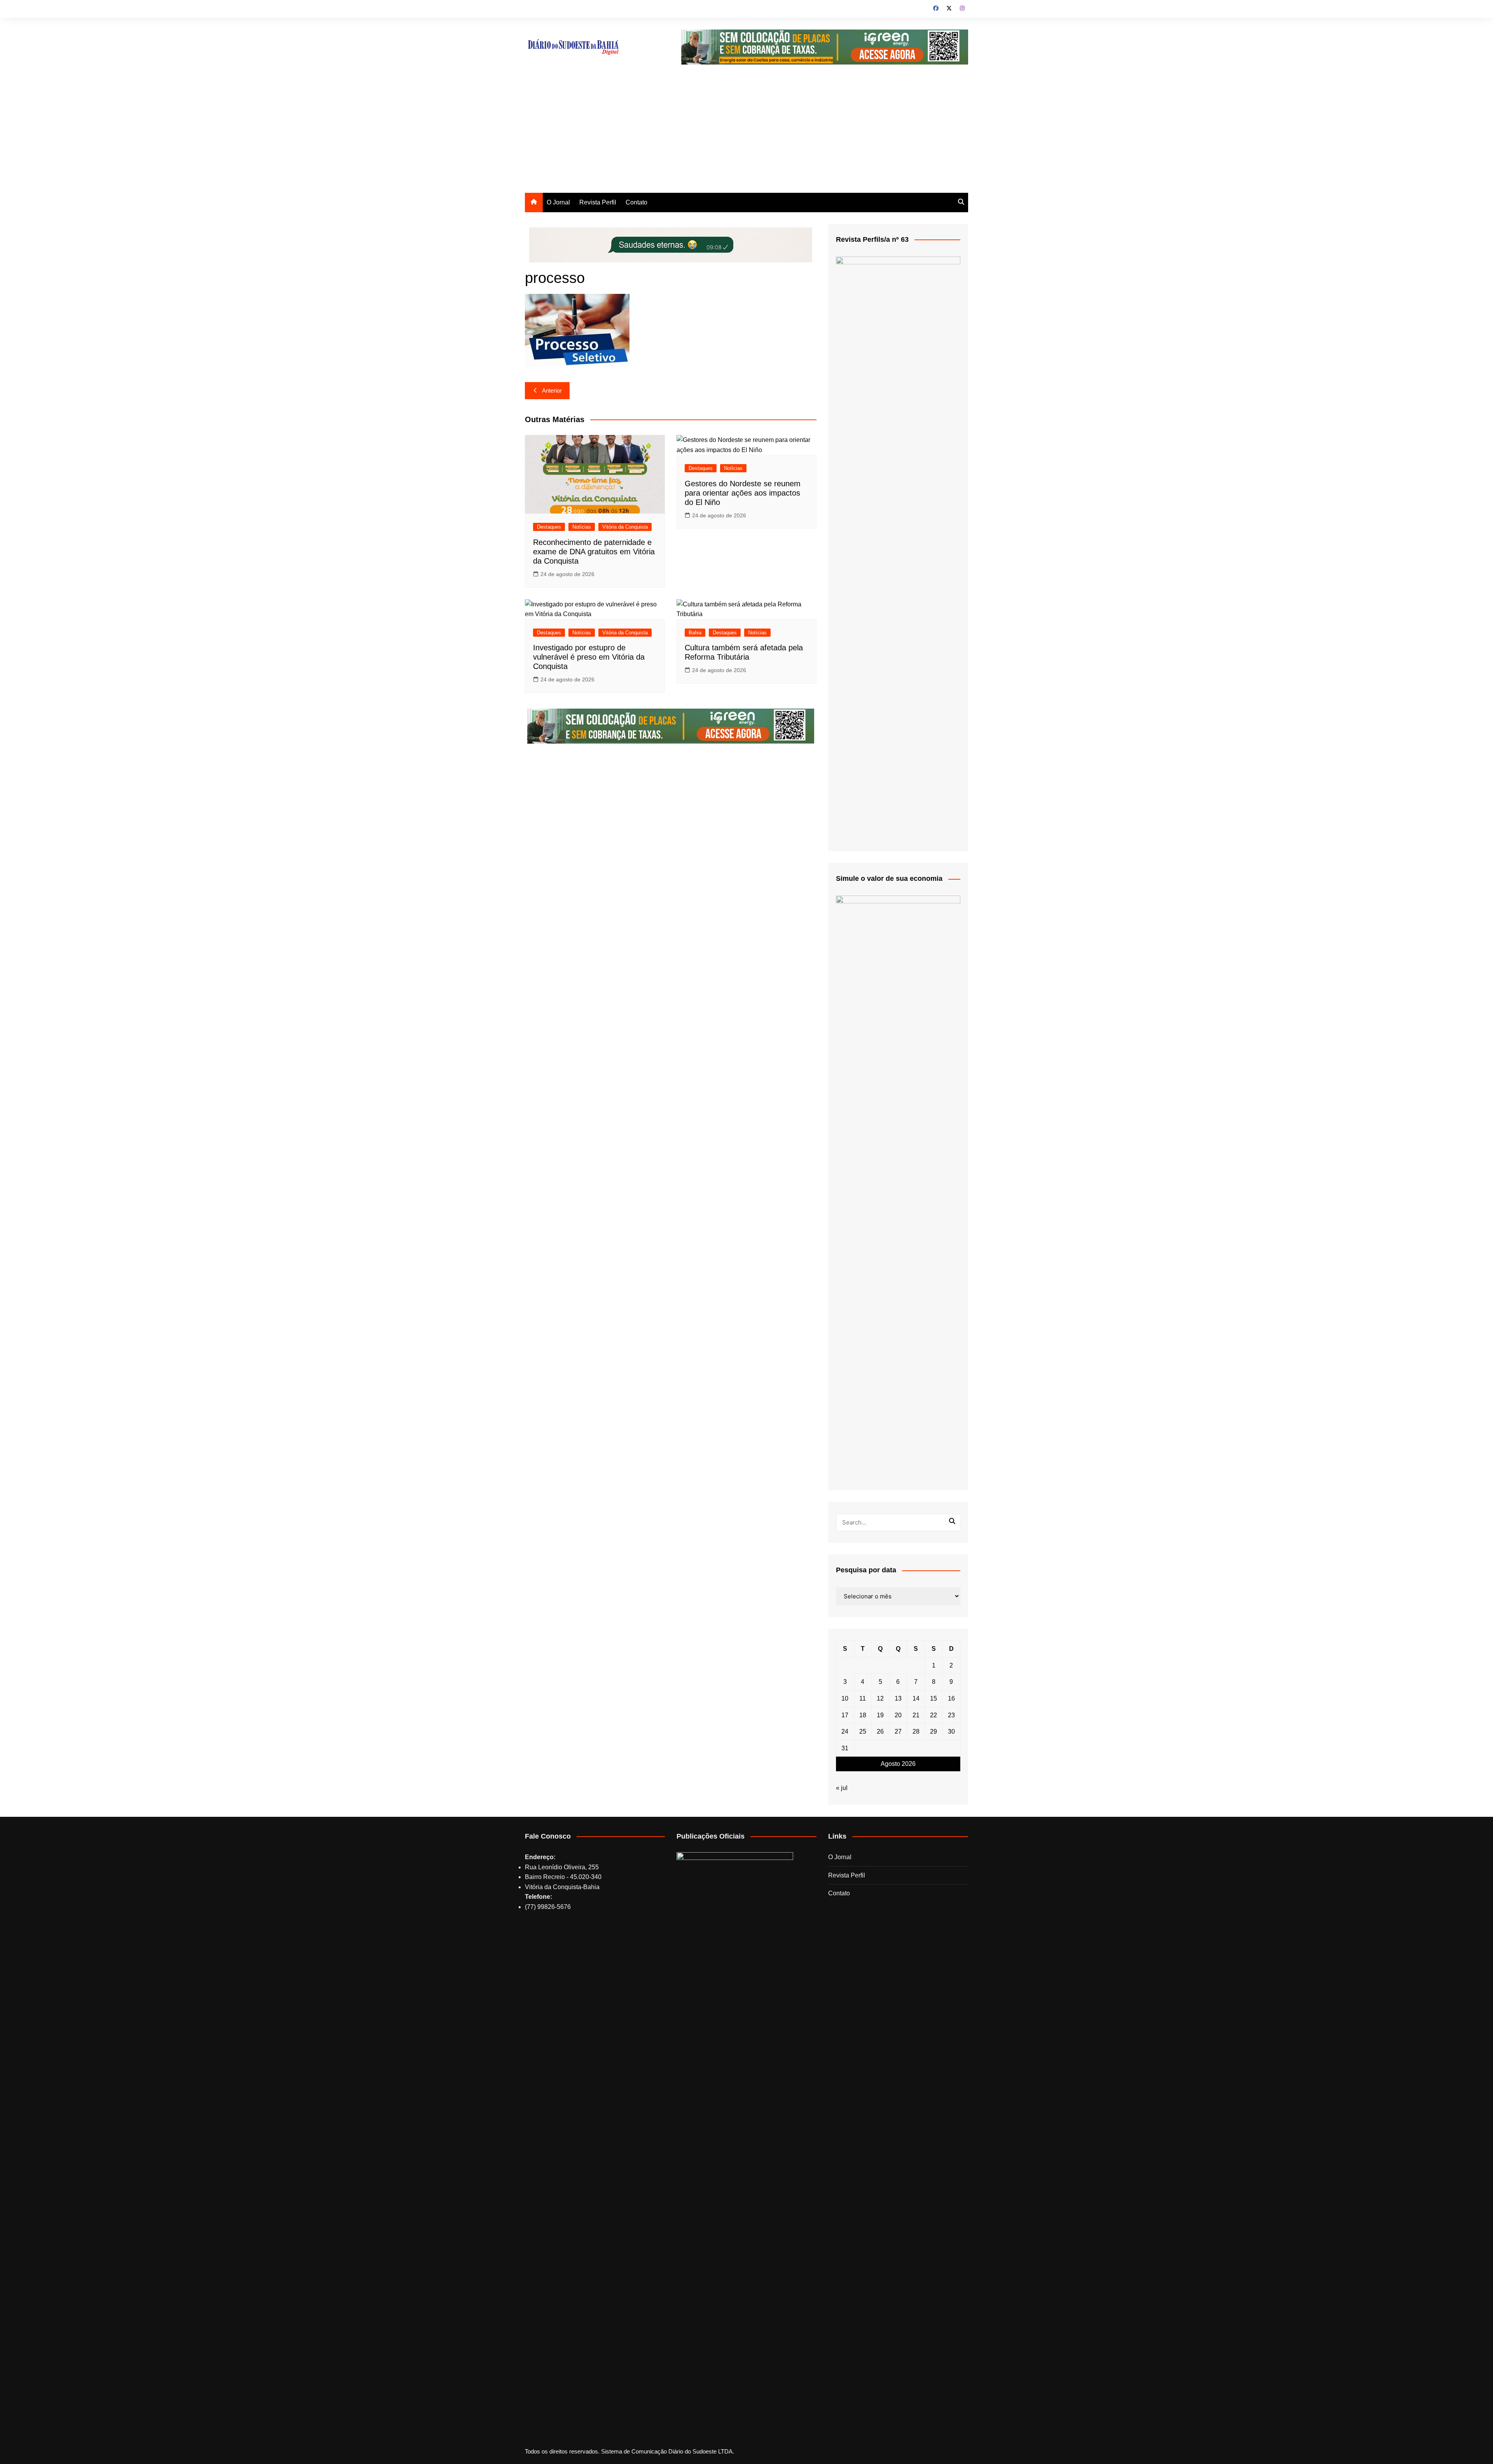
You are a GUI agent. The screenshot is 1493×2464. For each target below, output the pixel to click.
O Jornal (558, 202)
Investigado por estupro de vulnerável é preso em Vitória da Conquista (589, 657)
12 (880, 1698)
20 (898, 1715)
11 (863, 1698)
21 (916, 1715)
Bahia (695, 633)
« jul (842, 1788)
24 (845, 1731)
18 (863, 1715)
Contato (636, 202)
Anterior (552, 390)
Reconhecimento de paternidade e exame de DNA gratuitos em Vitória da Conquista (594, 552)
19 (880, 1715)
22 (934, 1715)
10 (845, 1698)
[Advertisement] (746, 134)
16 (951, 1698)
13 (898, 1698)
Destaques (549, 527)
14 (916, 1698)
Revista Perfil (598, 202)
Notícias (582, 527)
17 (845, 1715)
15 (934, 1698)
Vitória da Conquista (625, 527)
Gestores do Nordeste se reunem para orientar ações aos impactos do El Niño (743, 493)
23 (951, 1715)
